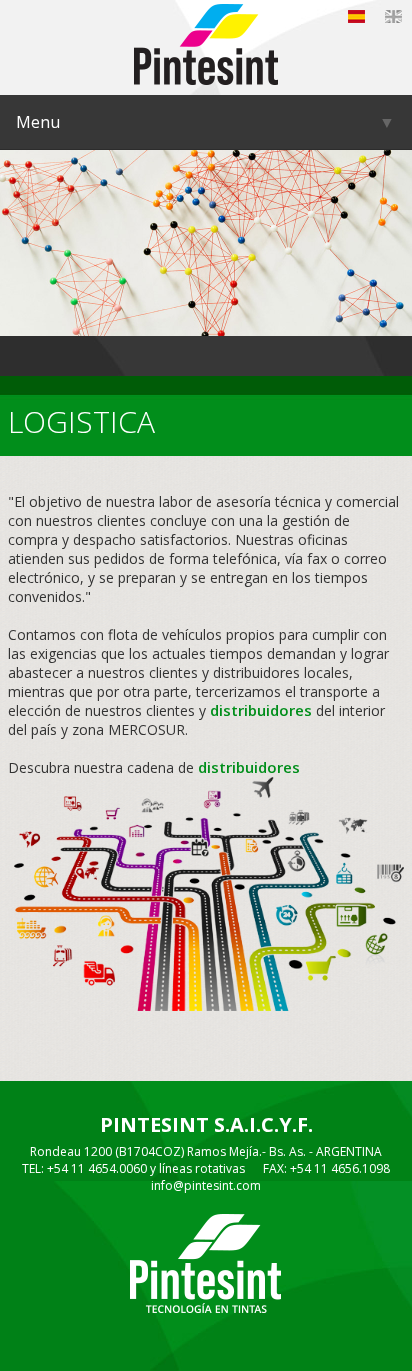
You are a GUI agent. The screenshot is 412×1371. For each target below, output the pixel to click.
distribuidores (261, 710)
